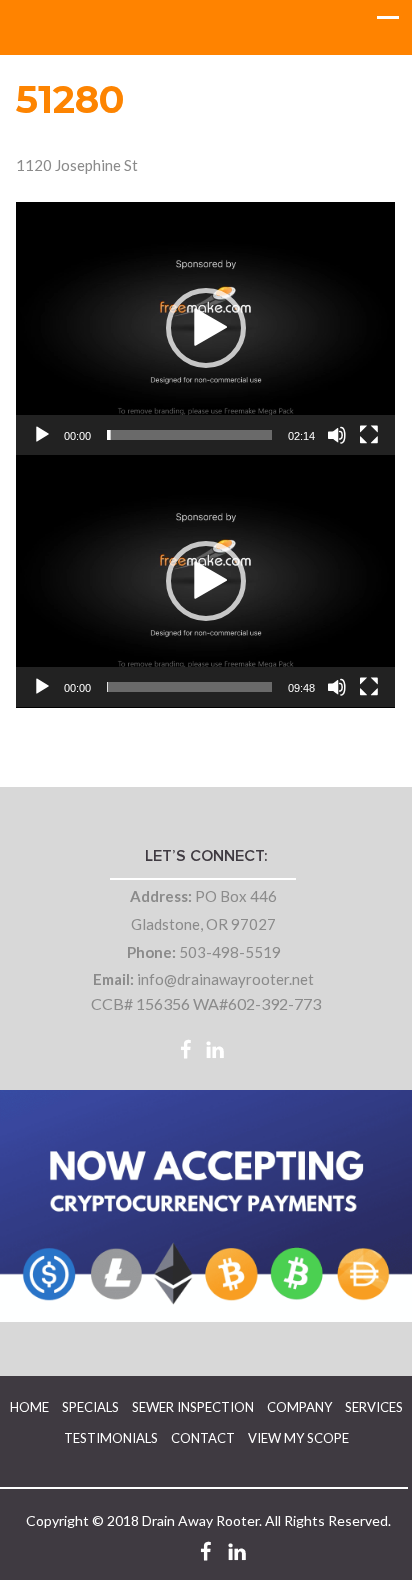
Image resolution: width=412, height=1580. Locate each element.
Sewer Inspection (193, 1407)
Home (29, 1407)
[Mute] (337, 435)
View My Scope (298, 1438)
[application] (205, 328)
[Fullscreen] (369, 435)
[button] (206, 328)
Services (374, 1407)
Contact (203, 1438)
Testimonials (111, 1438)
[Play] (42, 435)
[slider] (189, 435)
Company (299, 1407)
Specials (90, 1407)
